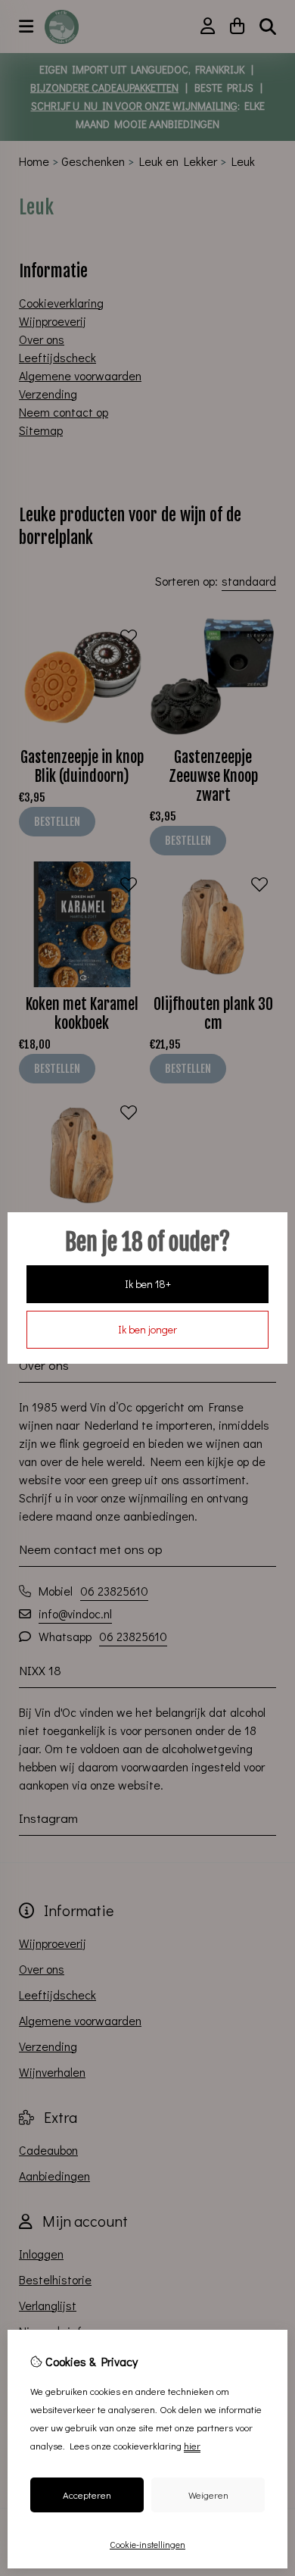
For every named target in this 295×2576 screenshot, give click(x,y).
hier (192, 2445)
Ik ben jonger (147, 1329)
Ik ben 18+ (148, 1284)
